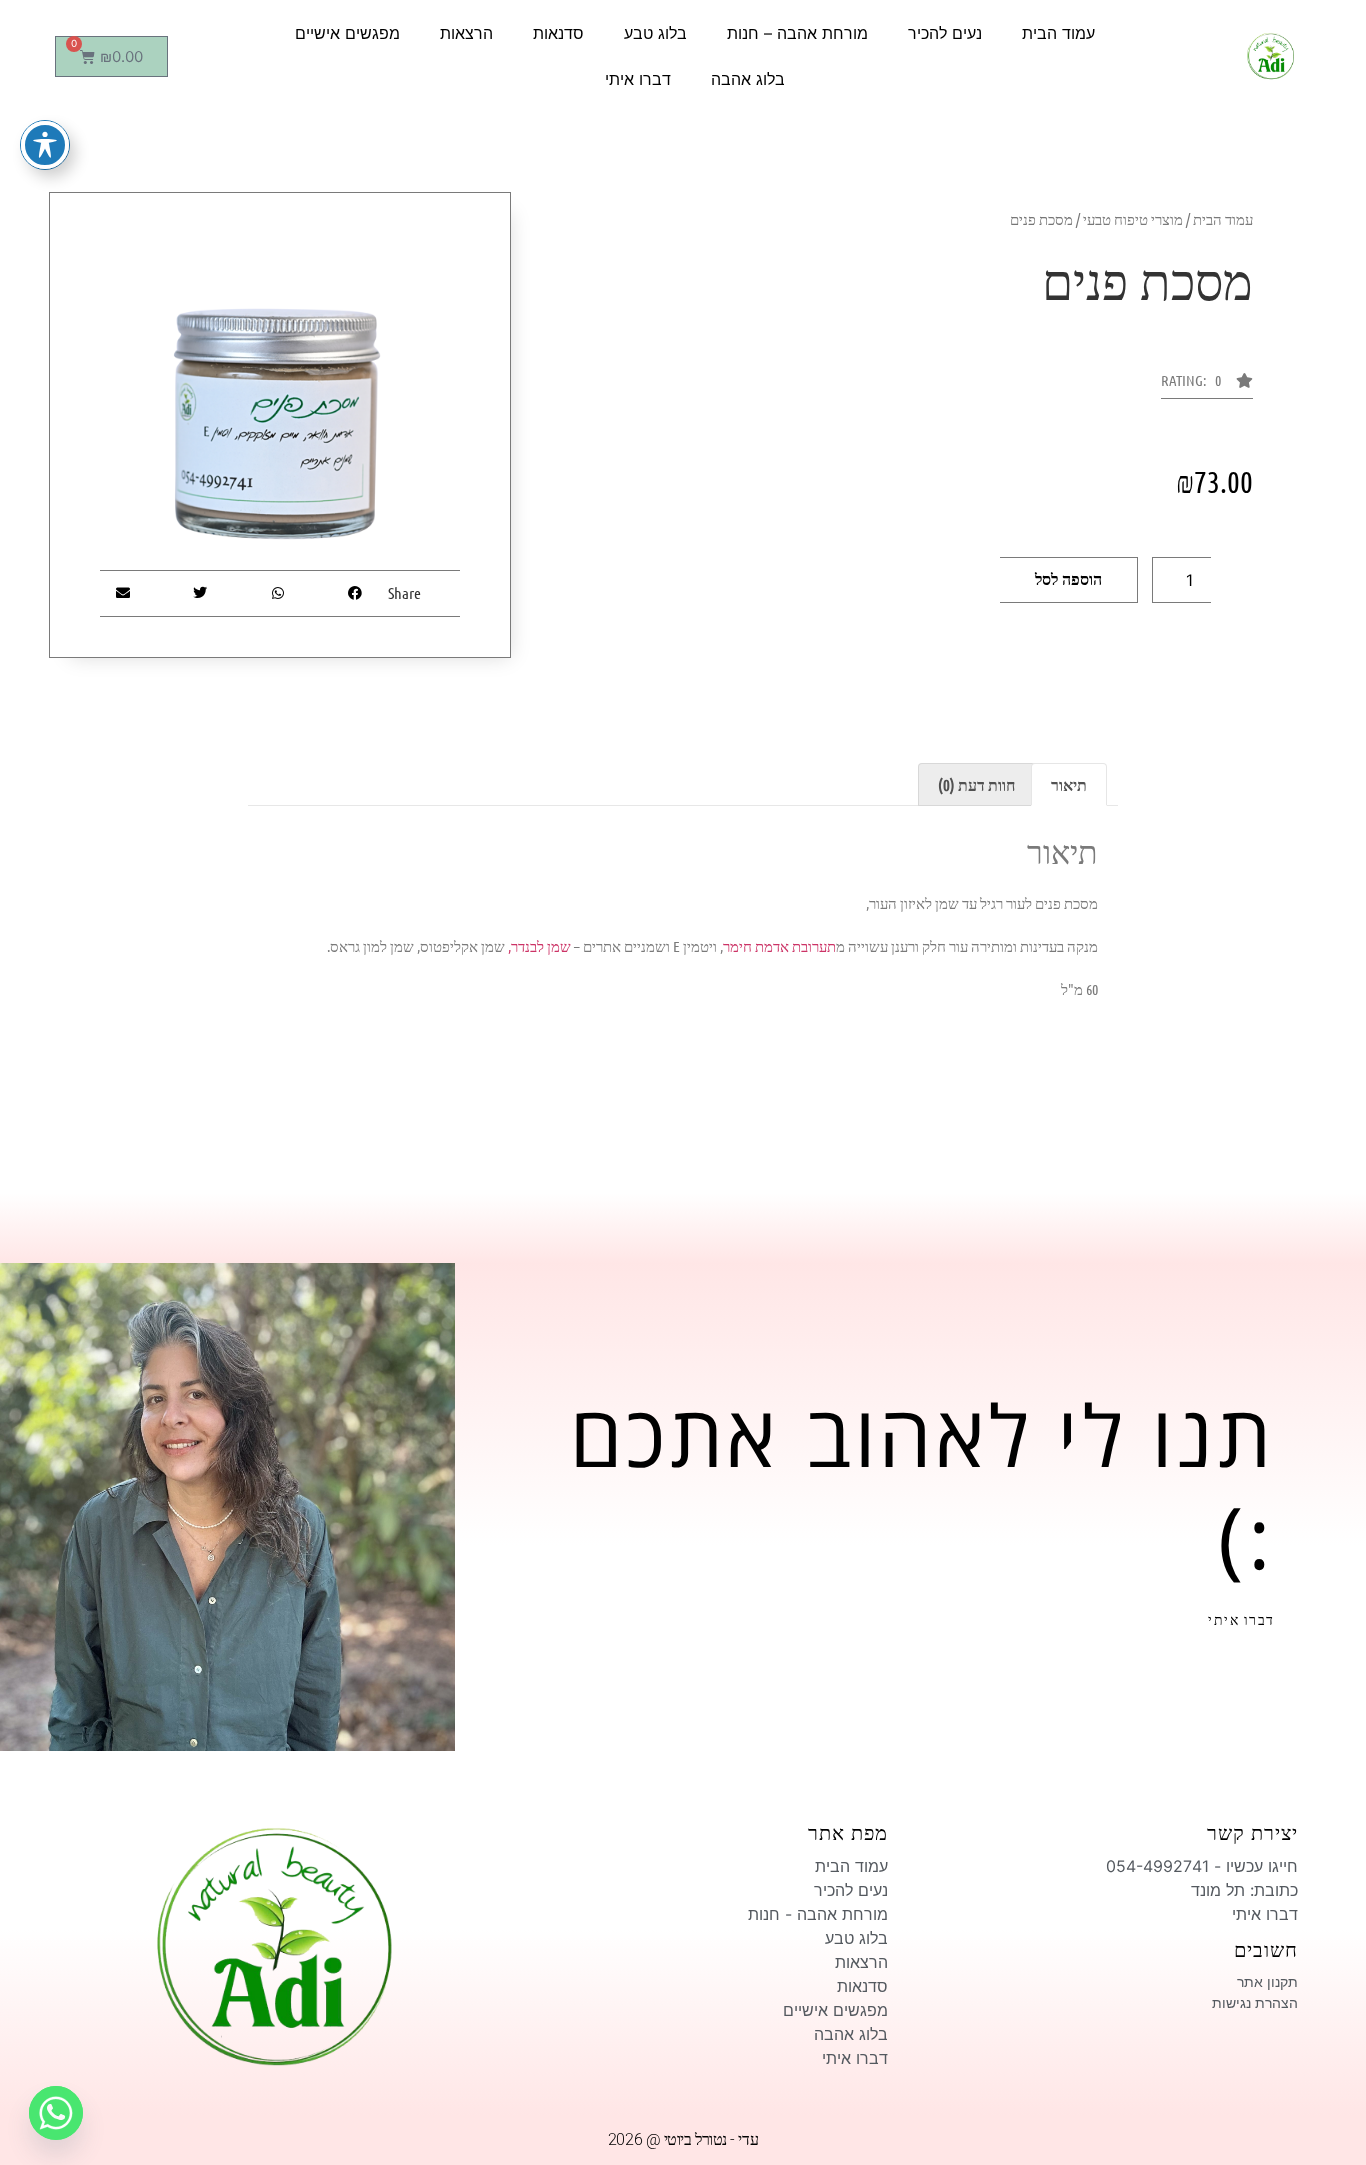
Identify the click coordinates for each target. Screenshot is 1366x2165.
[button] (1207, 386)
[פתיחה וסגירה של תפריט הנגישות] (45, 145)
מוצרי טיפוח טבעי (1133, 219)
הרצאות (466, 33)
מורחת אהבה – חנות (797, 33)
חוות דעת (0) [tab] (976, 784)
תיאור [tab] (1069, 784)
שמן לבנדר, (539, 946)
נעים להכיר (945, 33)
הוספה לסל (1068, 579)
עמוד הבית (1058, 33)
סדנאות (558, 33)
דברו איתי (638, 79)
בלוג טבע (655, 33)
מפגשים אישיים (347, 33)
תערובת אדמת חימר (779, 946)
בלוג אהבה (748, 79)
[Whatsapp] (56, 2113)
